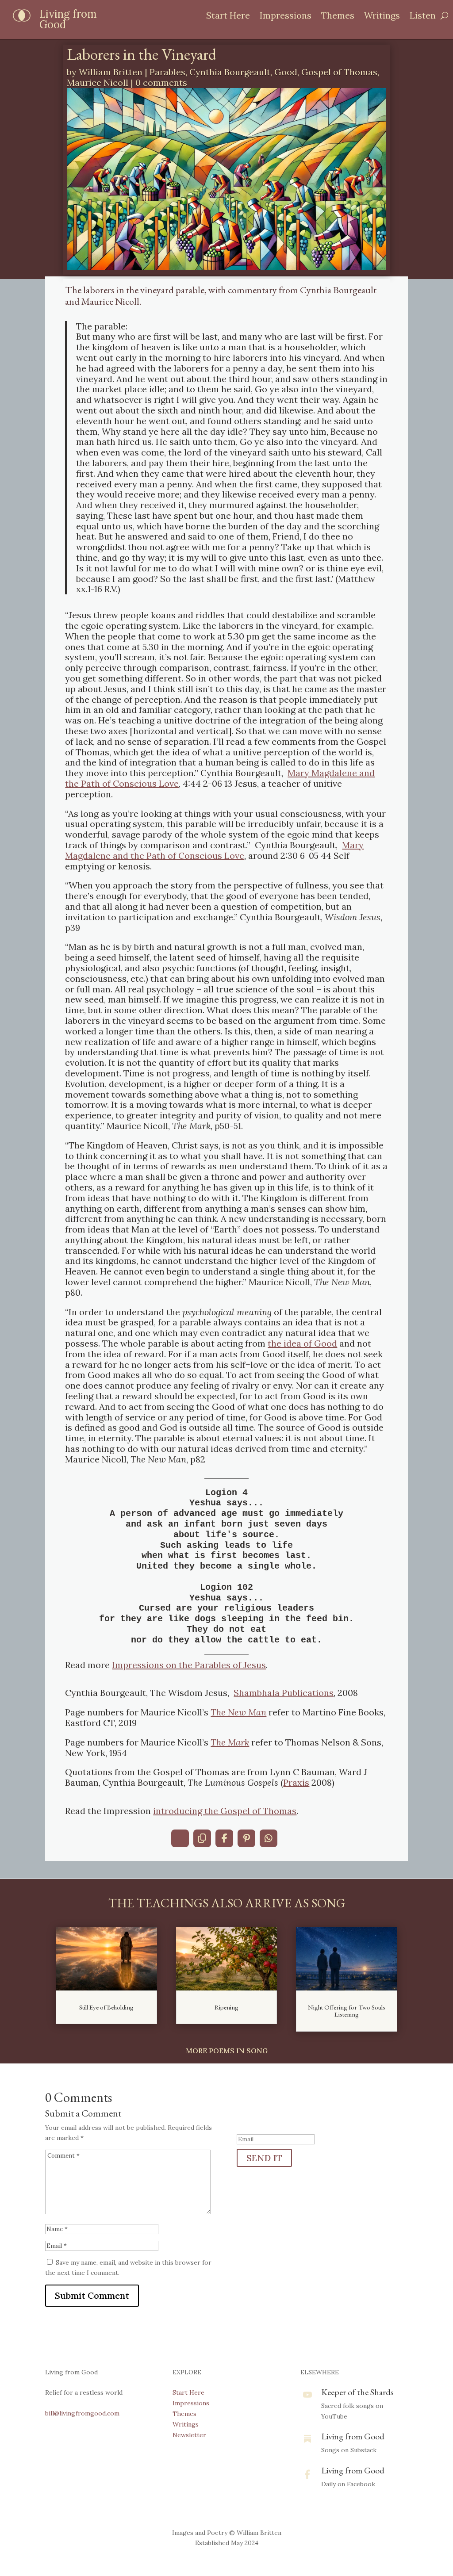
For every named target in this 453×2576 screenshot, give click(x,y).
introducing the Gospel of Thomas (225, 1811)
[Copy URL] (202, 1838)
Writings (382, 17)
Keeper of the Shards (357, 2392)
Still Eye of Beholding (106, 2007)
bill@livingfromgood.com (82, 2413)
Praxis (296, 1782)
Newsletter (189, 2435)
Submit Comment (92, 2295)
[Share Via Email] (180, 1838)
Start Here (228, 17)
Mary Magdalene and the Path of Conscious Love (214, 850)
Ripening (226, 2007)
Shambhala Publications (284, 1693)
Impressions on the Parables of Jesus (189, 1665)
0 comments (161, 82)
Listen (423, 17)
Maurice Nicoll (98, 82)
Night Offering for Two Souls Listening (347, 2011)
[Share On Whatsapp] (269, 1838)
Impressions (286, 17)
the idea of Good (302, 1343)
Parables (167, 72)
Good (286, 72)
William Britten (111, 72)
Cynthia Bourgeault (230, 72)
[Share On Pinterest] (246, 1838)
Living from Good (353, 2436)
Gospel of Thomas (339, 72)
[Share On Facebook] (224, 1838)
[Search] (444, 15)
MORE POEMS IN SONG (227, 2051)
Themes (338, 17)
